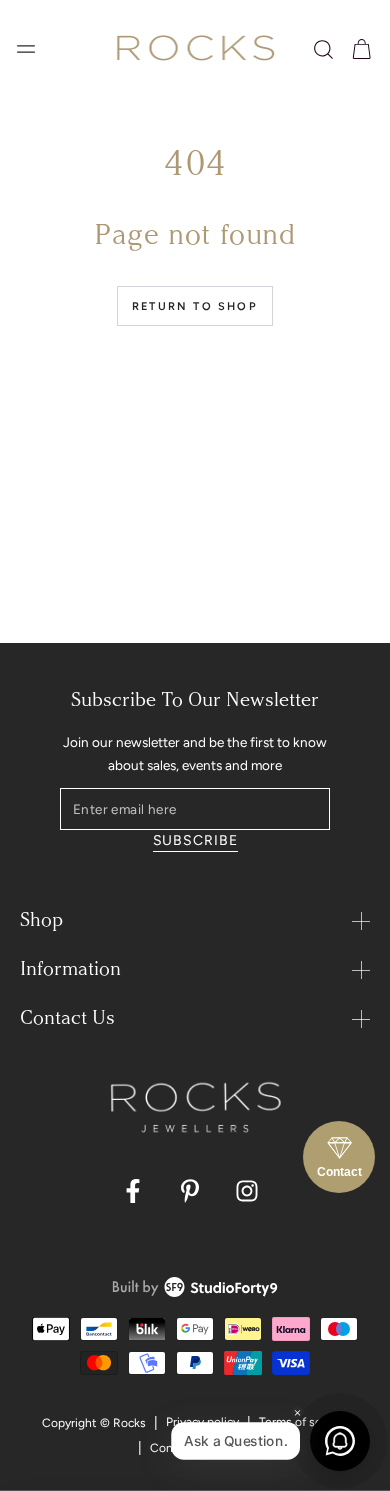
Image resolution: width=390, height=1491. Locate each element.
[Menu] (26, 49)
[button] (323, 49)
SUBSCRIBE (195, 840)
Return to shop (195, 306)
